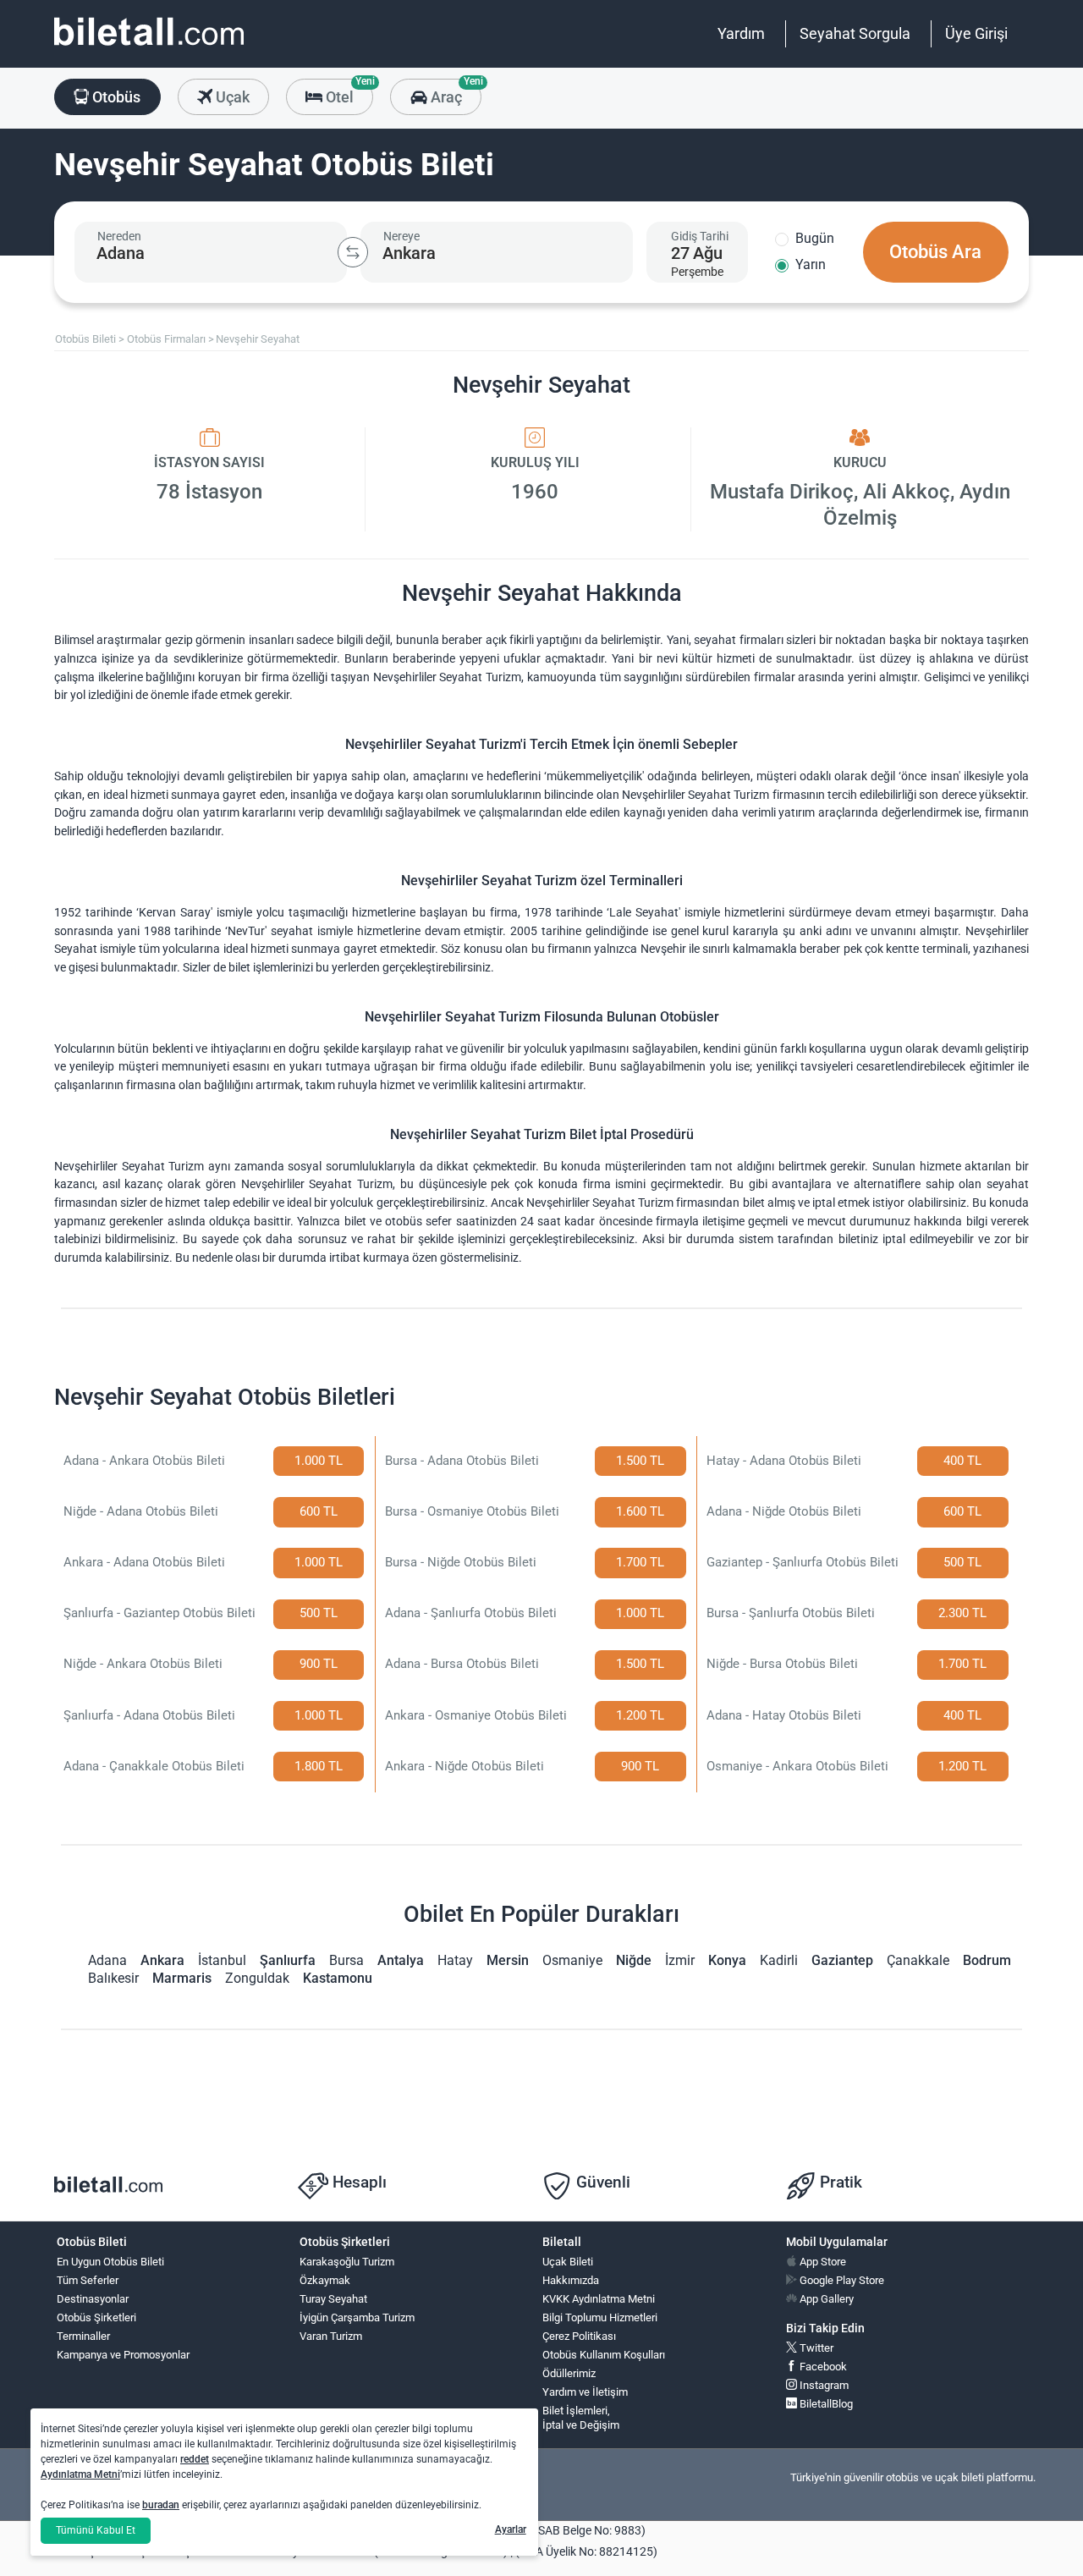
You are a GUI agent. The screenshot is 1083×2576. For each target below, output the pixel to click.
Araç (454, 92)
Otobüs (115, 97)
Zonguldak (257, 1978)
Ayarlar (511, 2529)
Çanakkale (918, 1960)
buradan (161, 2505)
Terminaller (83, 2336)
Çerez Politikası (579, 2336)
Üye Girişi (976, 33)
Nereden (119, 236)
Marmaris (182, 1978)
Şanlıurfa (288, 1960)
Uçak (231, 97)
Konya (727, 1960)
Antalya (401, 1960)
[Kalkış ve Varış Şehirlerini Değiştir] (353, 252)
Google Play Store (841, 2280)
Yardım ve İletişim (585, 2392)
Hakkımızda (571, 2280)
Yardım (741, 33)
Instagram (823, 2385)
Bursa (346, 1960)
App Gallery (825, 2299)
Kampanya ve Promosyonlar (123, 2355)
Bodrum (987, 1960)
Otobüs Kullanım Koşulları (604, 2355)
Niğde (634, 1960)
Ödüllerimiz (569, 2373)
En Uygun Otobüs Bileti (110, 2262)
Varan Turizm (331, 2336)
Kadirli (779, 1960)
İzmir (680, 1960)
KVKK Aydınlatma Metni (599, 2299)
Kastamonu (338, 1978)
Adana (107, 1960)
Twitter (815, 2348)
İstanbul (222, 1960)
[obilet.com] (149, 47)
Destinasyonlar (93, 2299)
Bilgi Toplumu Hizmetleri (600, 2317)
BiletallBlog (825, 2404)
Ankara (162, 1960)
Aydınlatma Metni (80, 2474)
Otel (348, 92)
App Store (822, 2262)
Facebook (822, 2367)
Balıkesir (113, 1978)
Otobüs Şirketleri (96, 2317)
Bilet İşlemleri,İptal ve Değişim (581, 2418)
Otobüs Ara (935, 252)
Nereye (401, 236)
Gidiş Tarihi (700, 236)
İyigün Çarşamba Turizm (357, 2317)
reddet (195, 2459)
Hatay (455, 1960)
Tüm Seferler (88, 2280)
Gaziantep (842, 1960)
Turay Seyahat (333, 2299)
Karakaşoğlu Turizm (347, 2262)
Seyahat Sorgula (855, 33)
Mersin (508, 1960)
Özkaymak (325, 2280)
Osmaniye (572, 1960)
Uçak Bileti (568, 2262)
